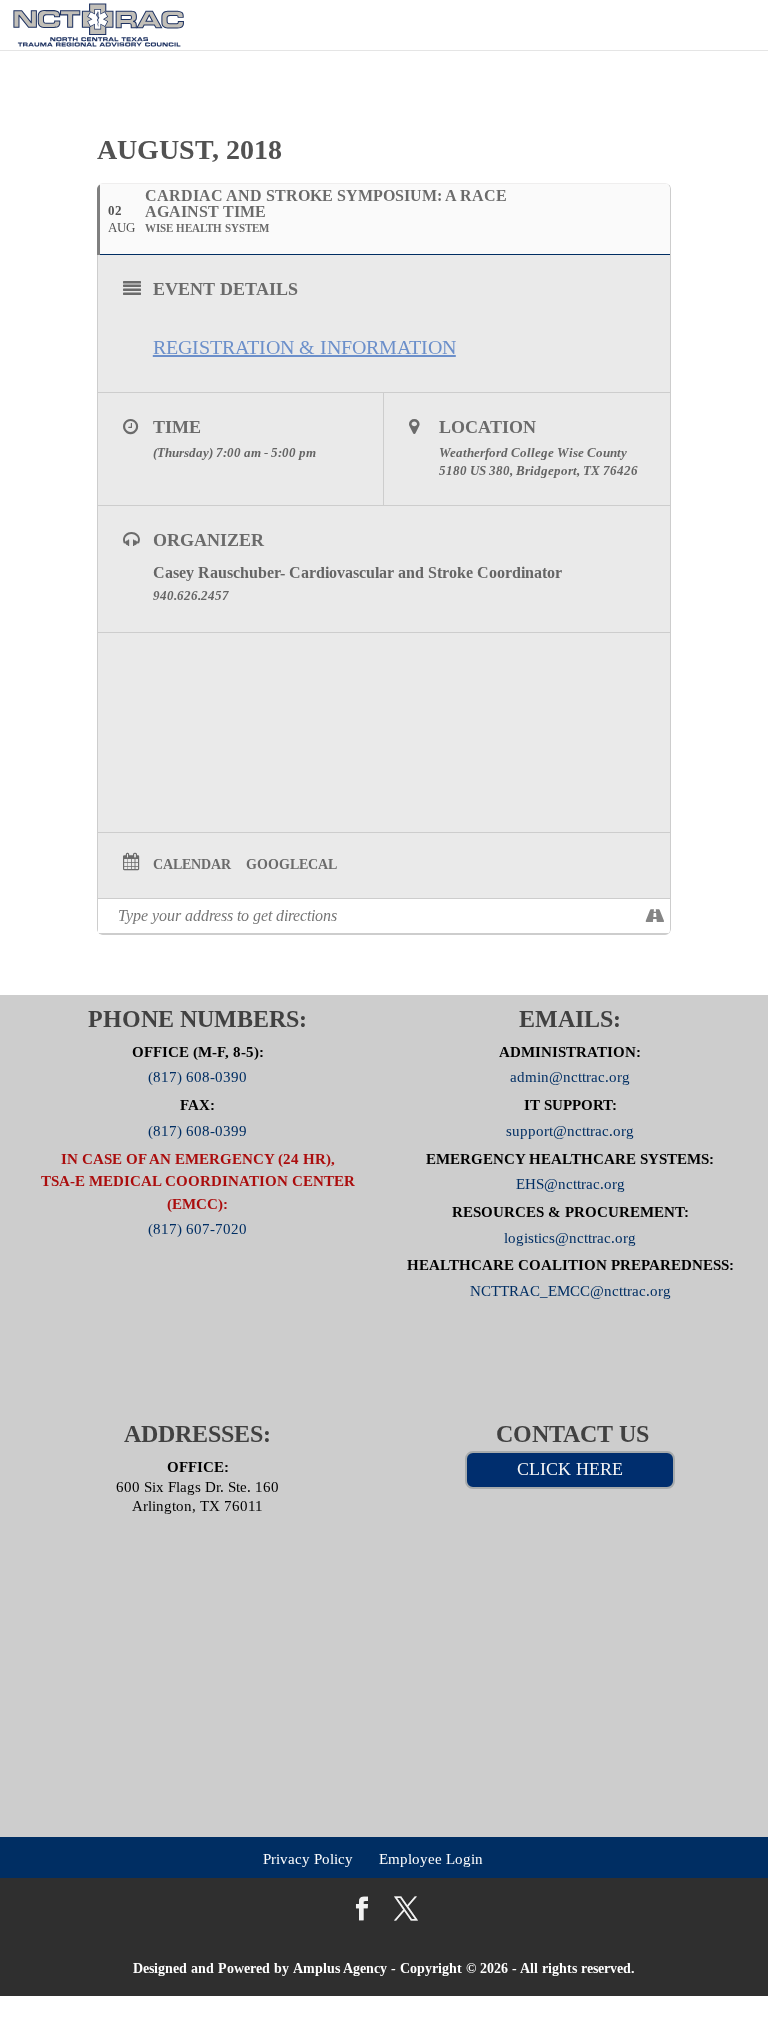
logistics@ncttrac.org (570, 1237)
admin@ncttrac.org (570, 1077)
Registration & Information (304, 347)
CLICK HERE (570, 1469)
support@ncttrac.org (570, 1130)
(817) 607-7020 (197, 1229)
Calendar (192, 864)
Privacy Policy (308, 1858)
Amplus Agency (340, 1968)
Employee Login (431, 1858)
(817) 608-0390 (197, 1077)
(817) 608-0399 (197, 1130)
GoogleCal (291, 864)
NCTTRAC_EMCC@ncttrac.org (570, 1291)
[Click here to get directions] (654, 916)
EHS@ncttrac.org (570, 1184)
